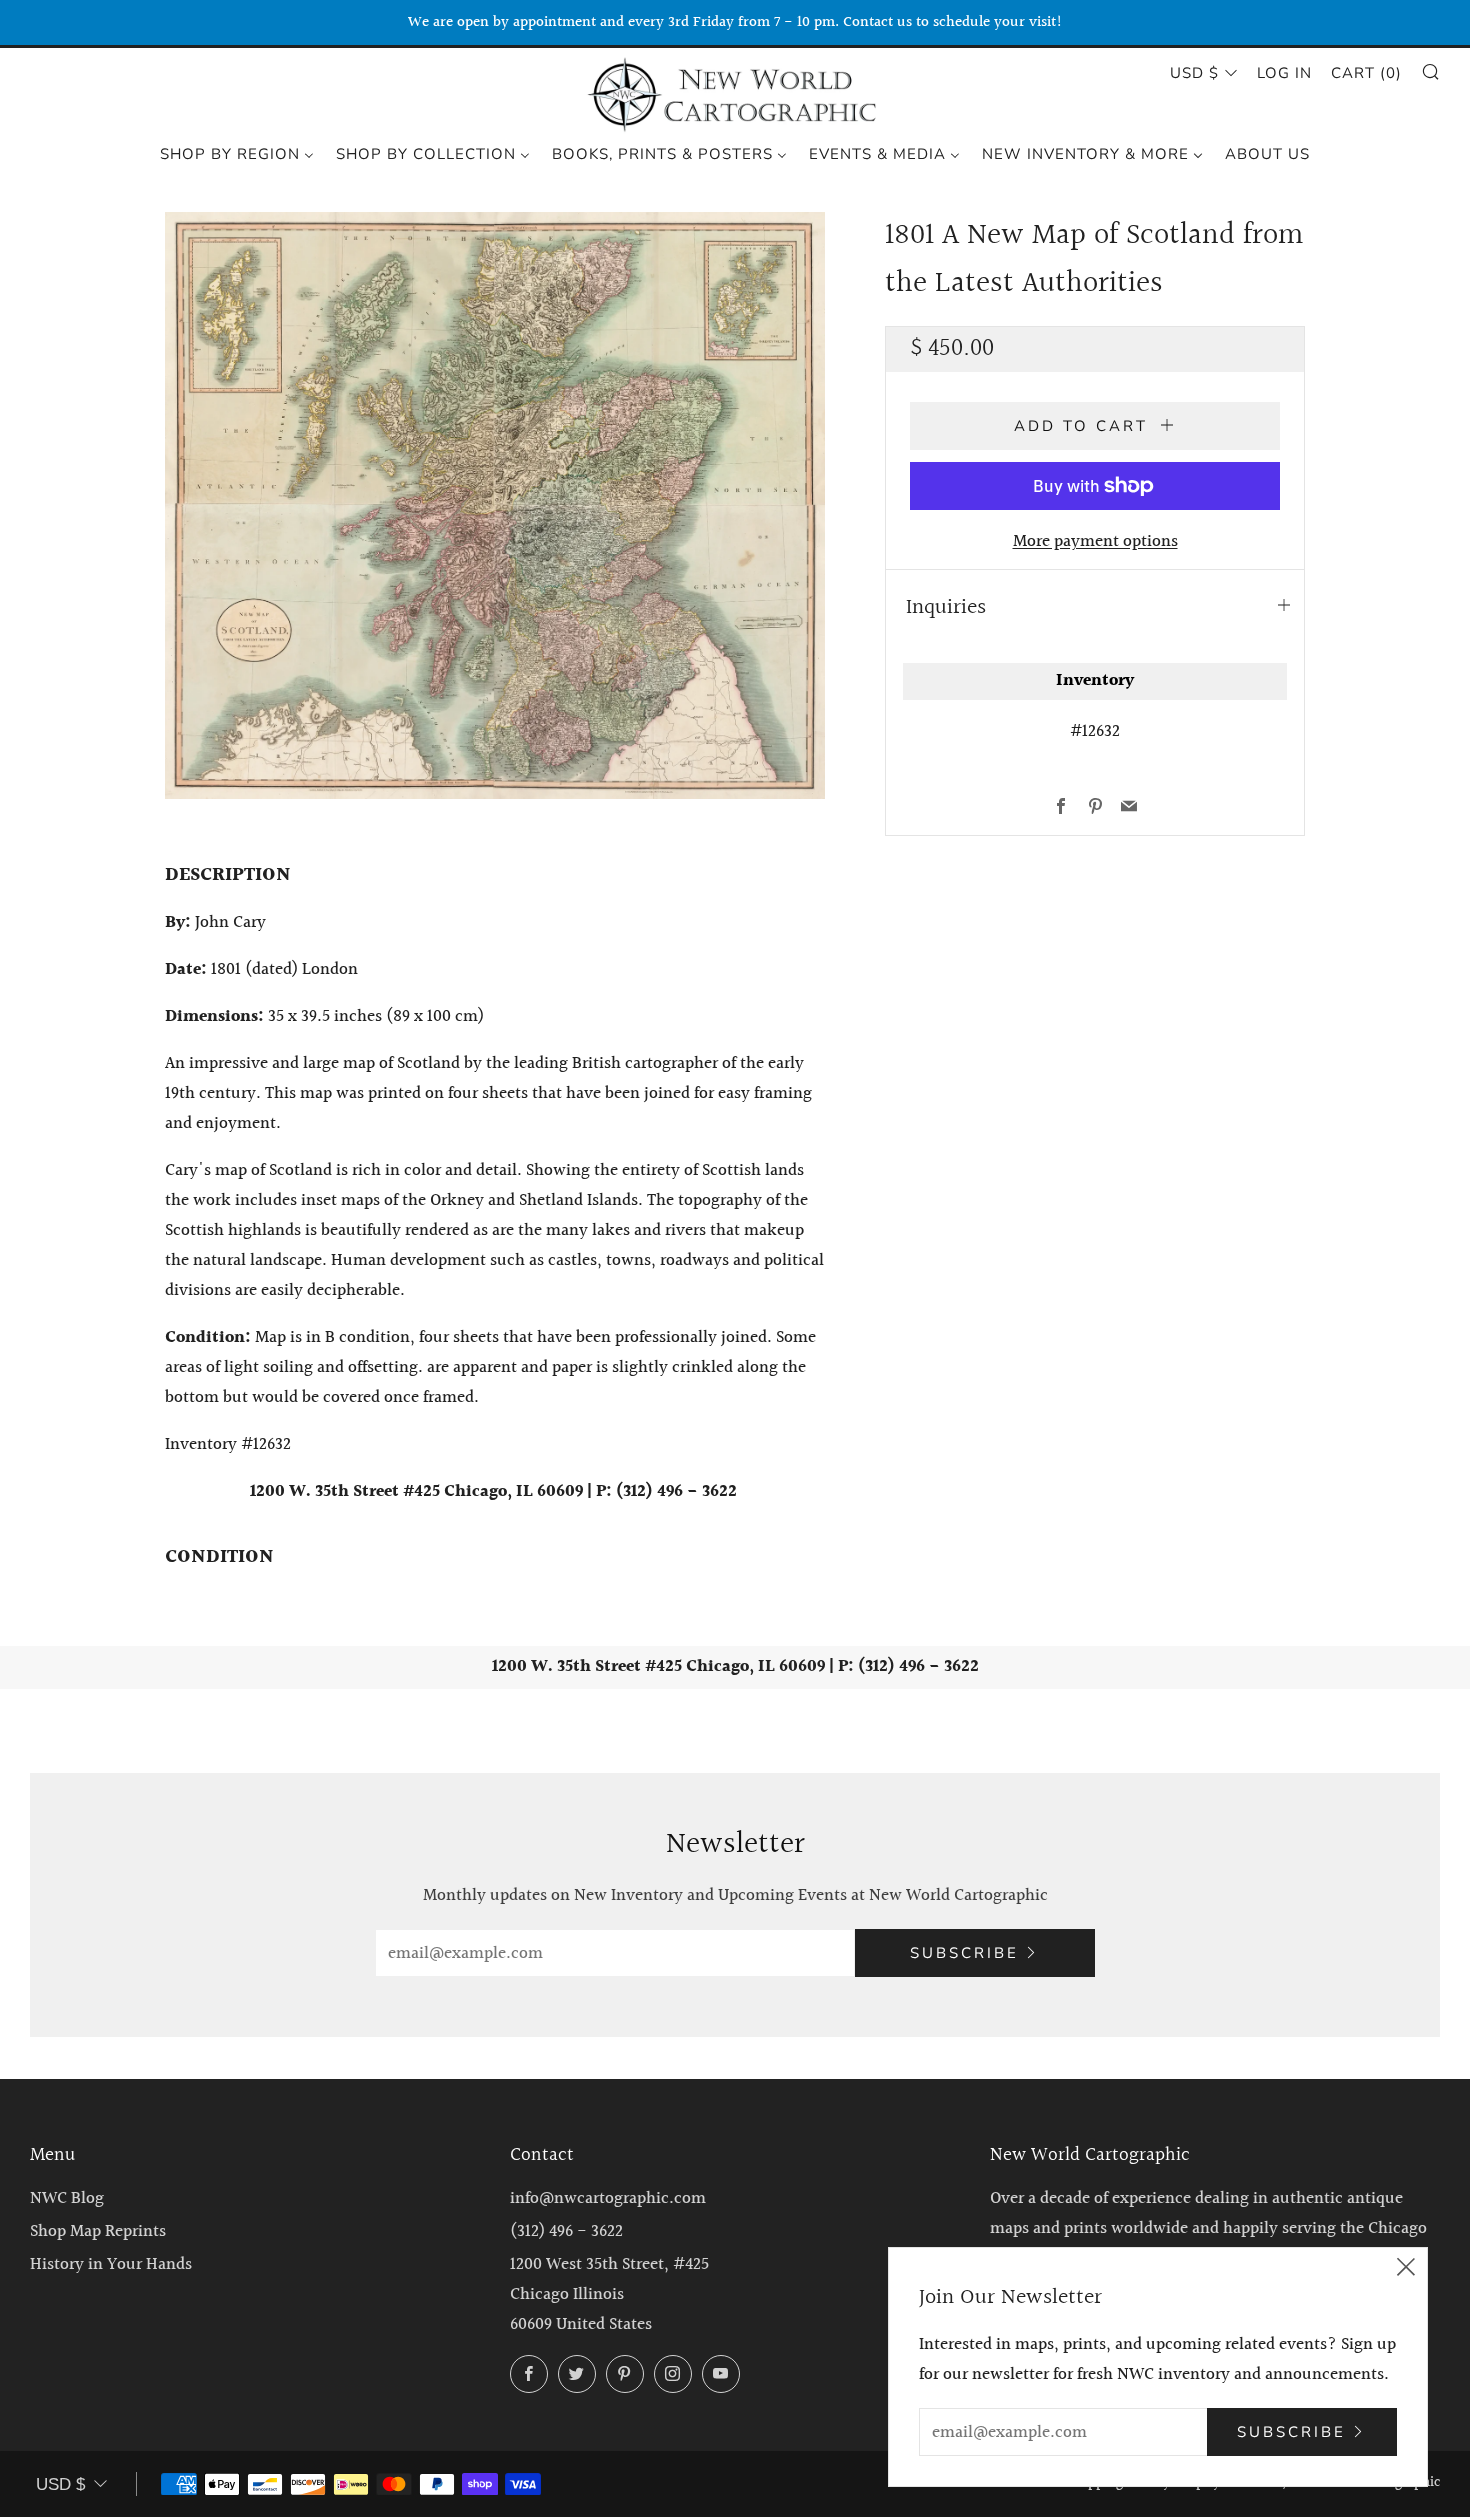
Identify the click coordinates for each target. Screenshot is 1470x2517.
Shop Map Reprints (98, 2231)
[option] (495, 505)
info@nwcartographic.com (608, 2198)
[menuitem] (237, 153)
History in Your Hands (111, 2264)
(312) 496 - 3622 (566, 2231)
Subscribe (964, 1953)
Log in (1284, 73)
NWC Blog (67, 2198)
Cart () (1366, 73)
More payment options (1095, 541)
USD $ (1194, 73)
